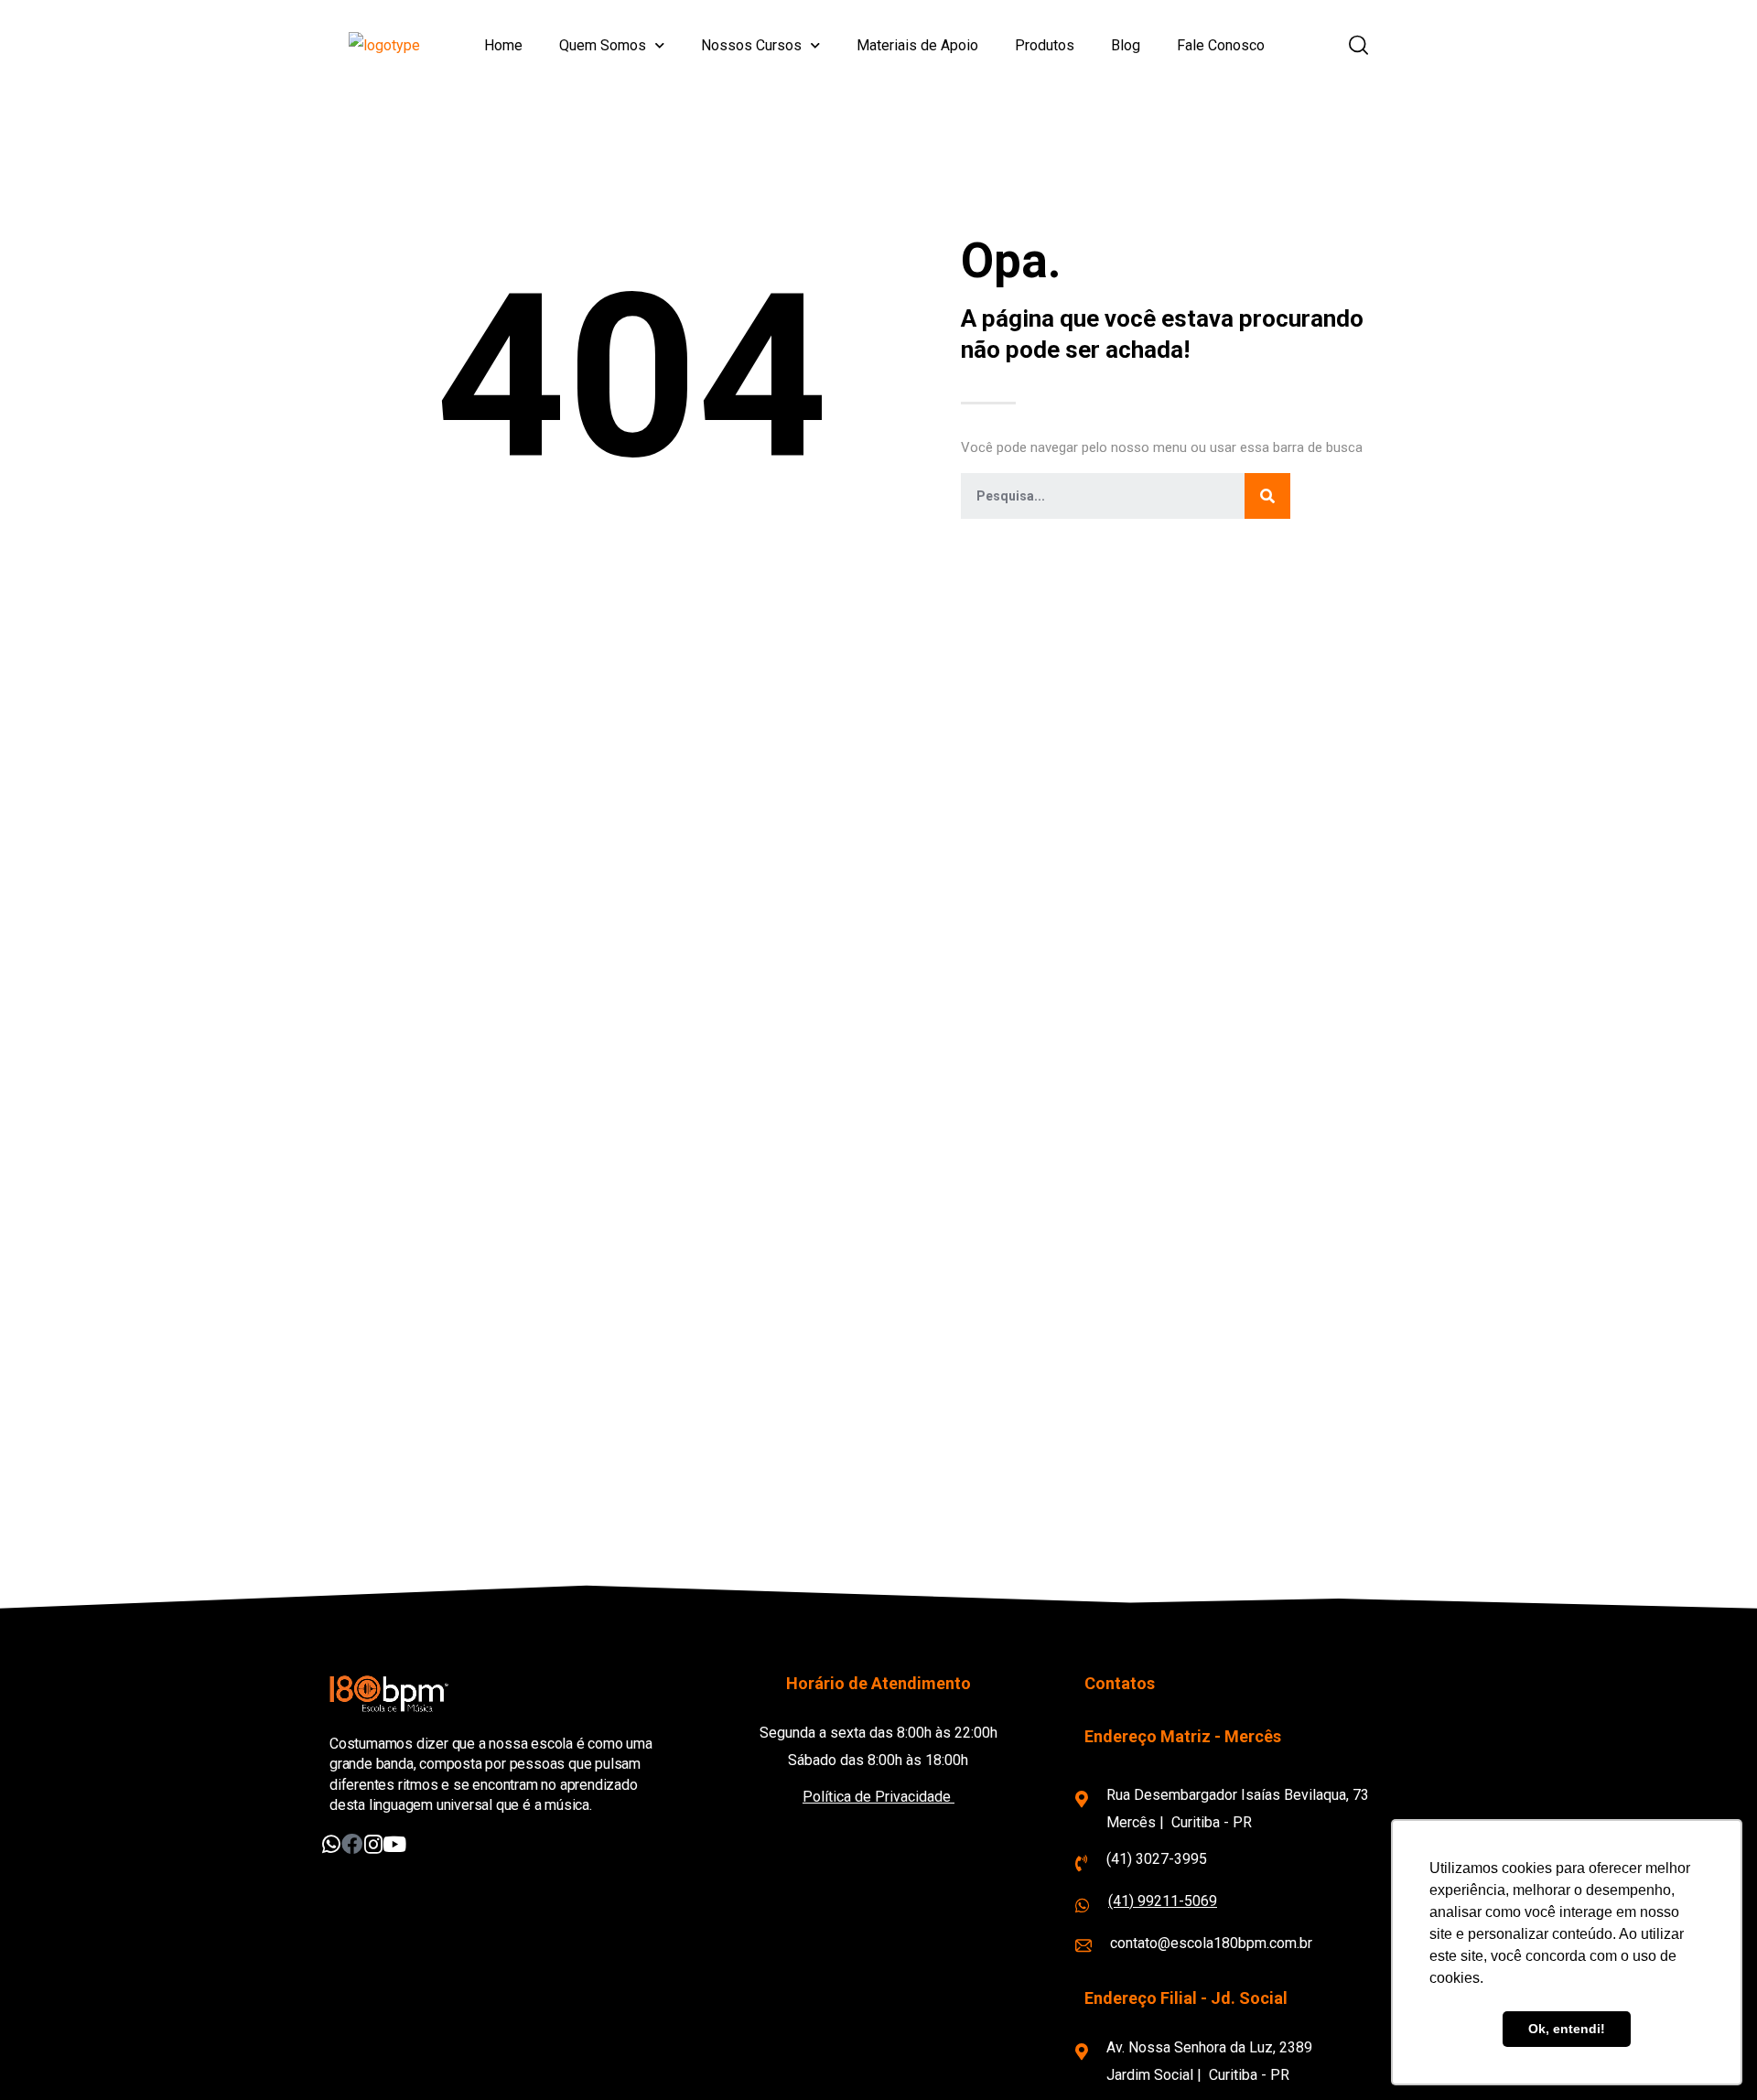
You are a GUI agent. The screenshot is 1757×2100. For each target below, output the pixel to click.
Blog (1126, 45)
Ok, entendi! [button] (1567, 2029)
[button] (1358, 46)
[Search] (1267, 496)
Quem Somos (603, 45)
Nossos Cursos (751, 45)
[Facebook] (352, 1844)
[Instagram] (373, 1844)
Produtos (1045, 45)
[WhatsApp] (331, 1844)
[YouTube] (394, 1844)
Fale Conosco (1221, 45)
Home (503, 45)
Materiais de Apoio (917, 45)
